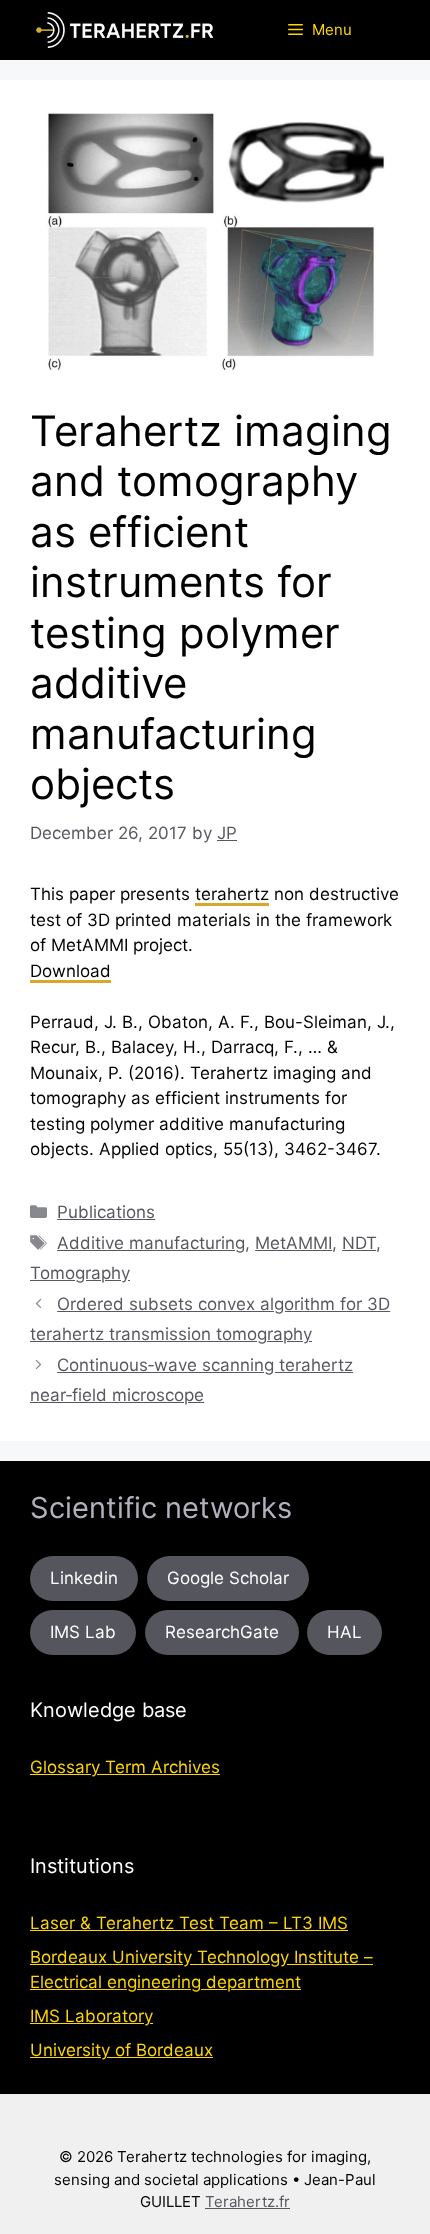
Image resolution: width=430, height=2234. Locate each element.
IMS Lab (83, 1632)
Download (70, 971)
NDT (359, 1243)
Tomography (80, 1273)
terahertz (232, 894)
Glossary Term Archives (125, 1767)
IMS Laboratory (91, 2016)
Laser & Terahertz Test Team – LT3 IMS (189, 1923)
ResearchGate (222, 1632)
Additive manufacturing (151, 1243)
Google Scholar (228, 1578)
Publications (106, 1212)
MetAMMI (293, 1243)
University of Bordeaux (121, 2050)
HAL (344, 1632)
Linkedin (84, 1578)
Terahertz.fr (247, 2201)
